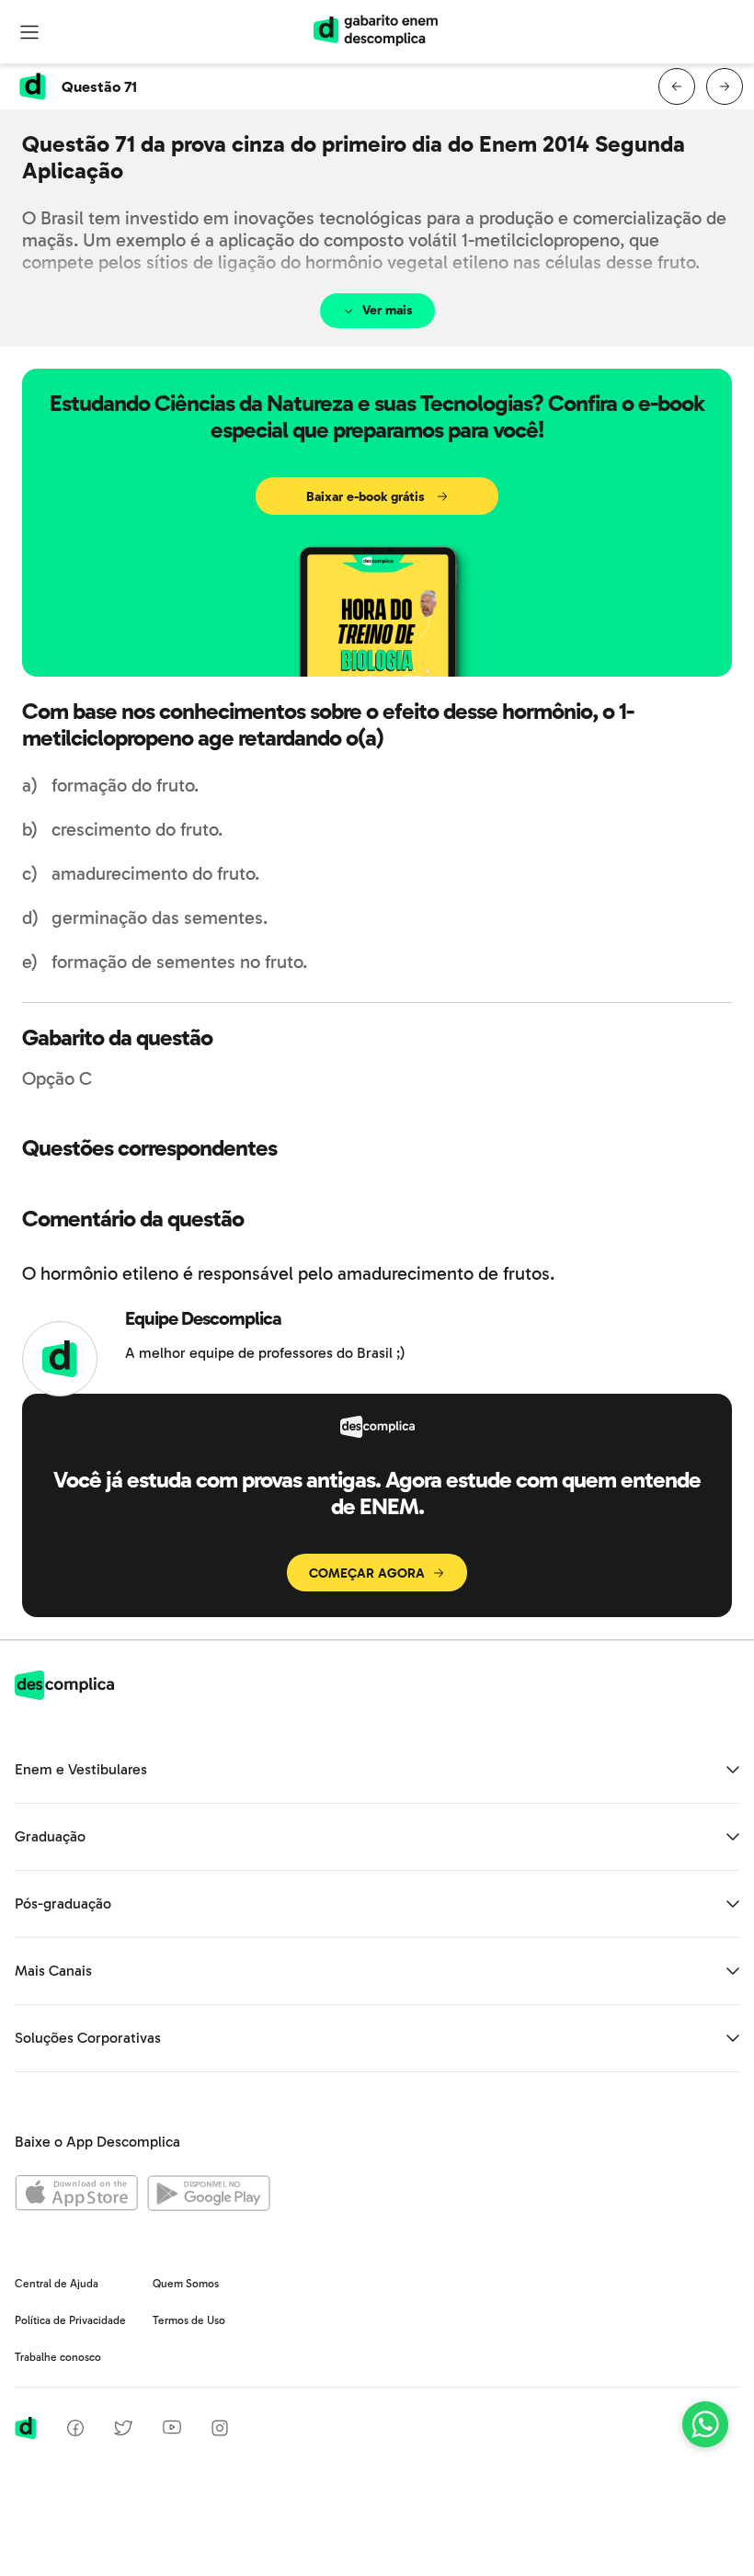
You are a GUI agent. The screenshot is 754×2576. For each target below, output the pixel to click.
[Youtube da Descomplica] (172, 2429)
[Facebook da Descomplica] (75, 2431)
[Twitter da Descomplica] (123, 2431)
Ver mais (388, 310)
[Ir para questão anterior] (677, 86)
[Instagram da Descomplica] (220, 2431)
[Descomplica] (64, 1695)
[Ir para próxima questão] (725, 86)
